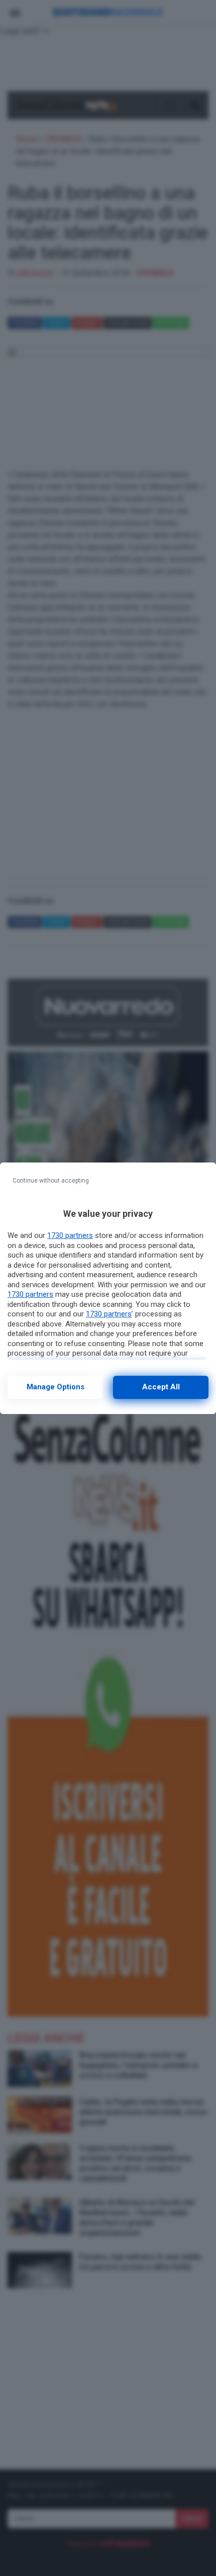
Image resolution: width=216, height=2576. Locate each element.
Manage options (56, 1387)
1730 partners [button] (70, 1235)
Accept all (161, 1387)
